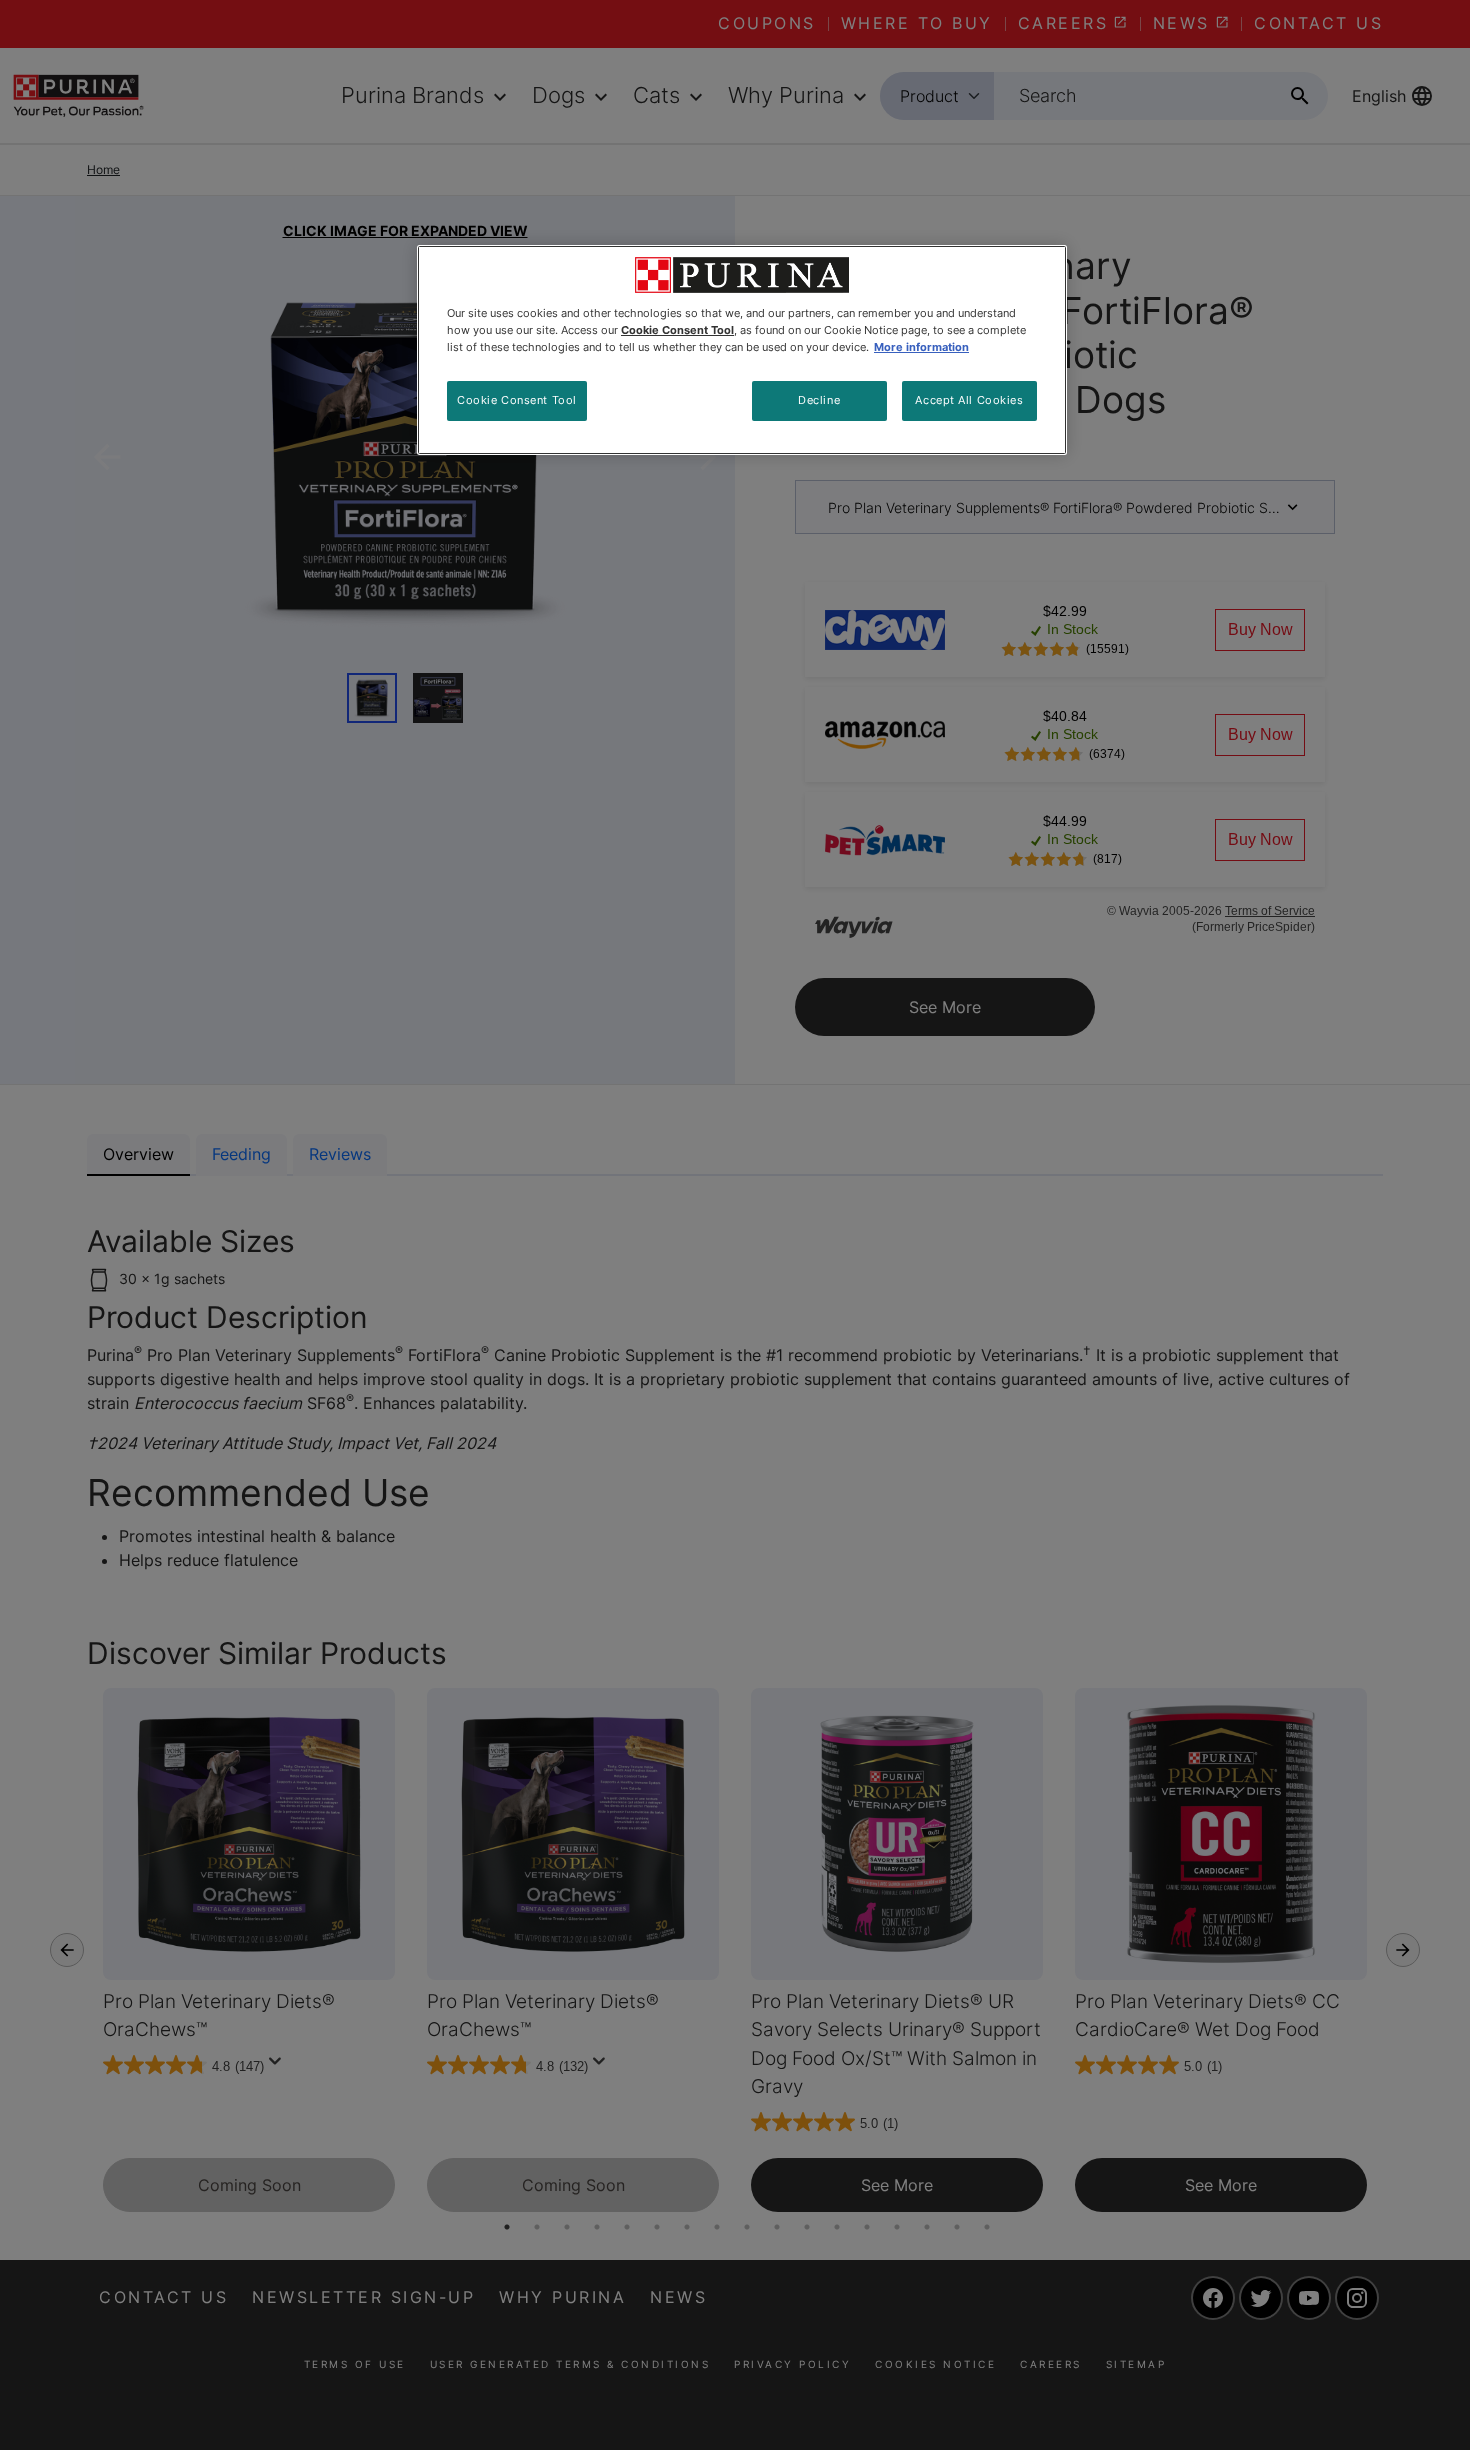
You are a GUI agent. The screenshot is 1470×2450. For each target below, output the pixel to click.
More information (921, 347)
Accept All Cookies (969, 400)
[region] (742, 350)
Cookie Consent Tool (517, 400)
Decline (819, 400)
